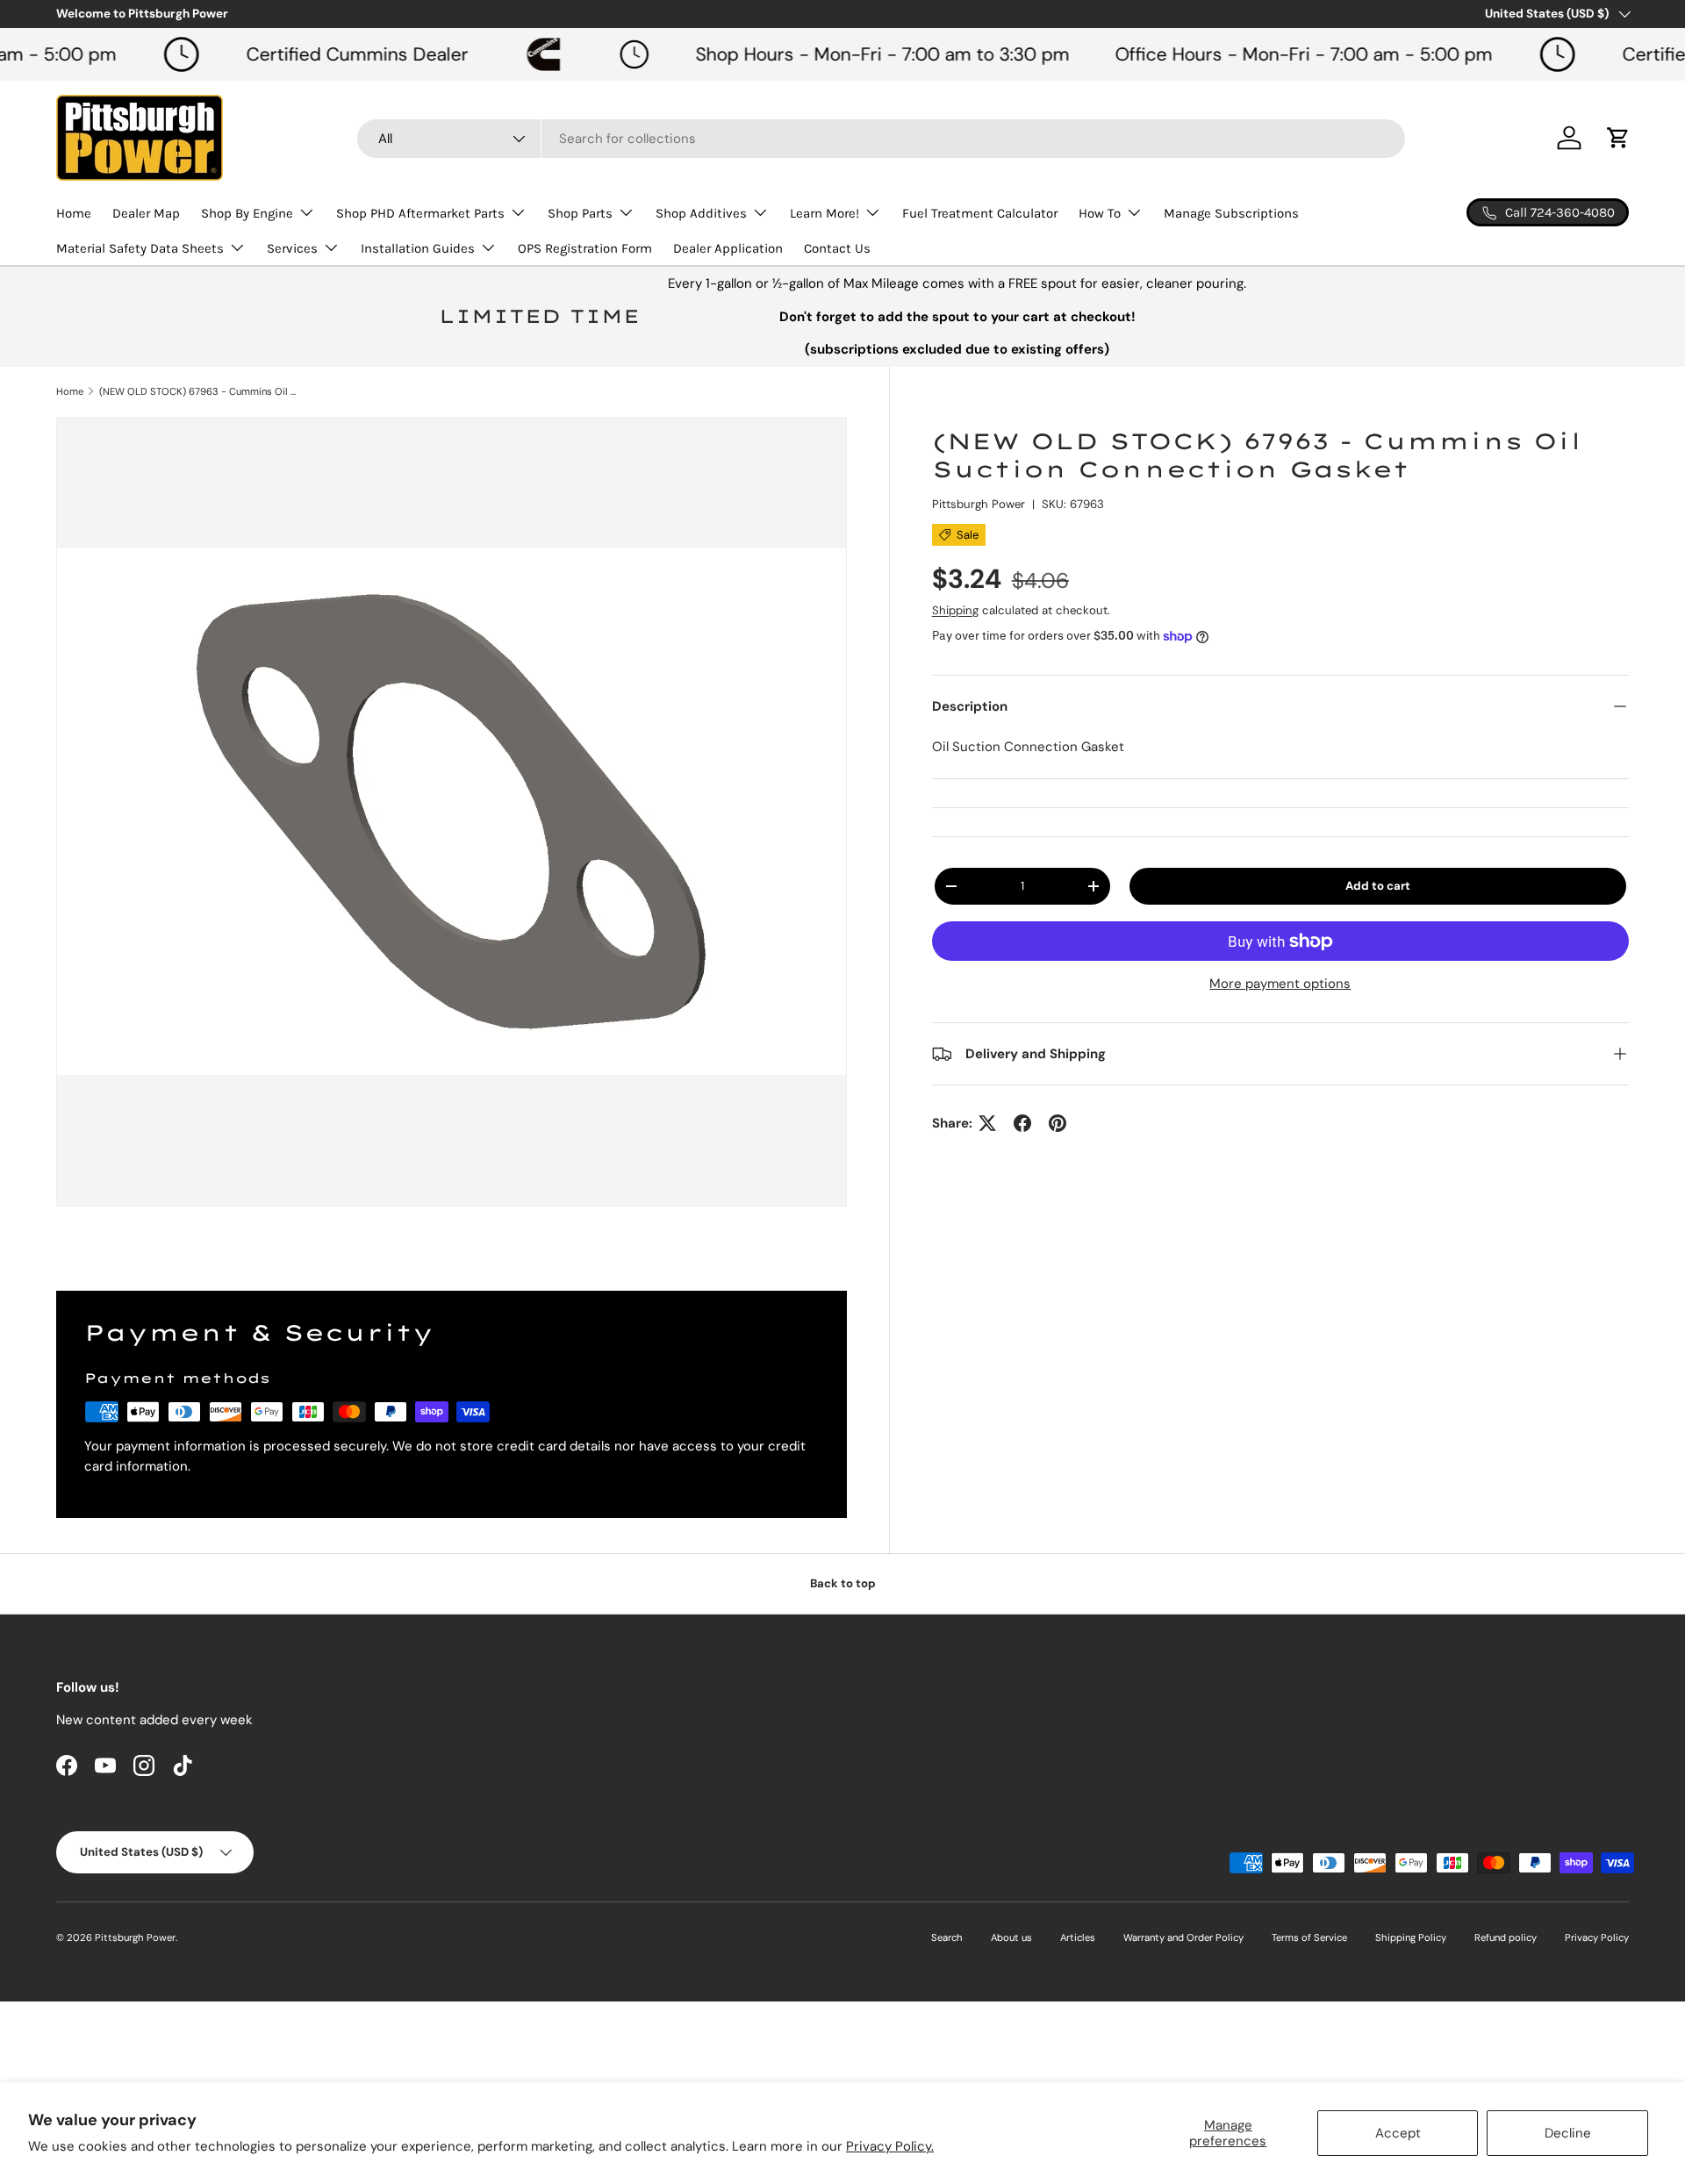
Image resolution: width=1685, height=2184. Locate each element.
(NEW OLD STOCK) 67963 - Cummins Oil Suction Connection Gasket (198, 391)
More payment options (1280, 984)
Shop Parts (580, 213)
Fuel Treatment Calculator (980, 213)
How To (1100, 213)
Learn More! (825, 213)
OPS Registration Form (585, 248)
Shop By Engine (247, 213)
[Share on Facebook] (1022, 1123)
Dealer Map (146, 213)
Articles (1078, 1937)
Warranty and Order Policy (1183, 1937)
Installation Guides (418, 248)
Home (74, 213)
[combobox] (881, 139)
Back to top (843, 1583)
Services (292, 248)
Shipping (955, 610)
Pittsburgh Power (979, 504)
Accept (1398, 2133)
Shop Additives (701, 213)
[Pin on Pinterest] (1058, 1123)
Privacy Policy (1597, 1937)
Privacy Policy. (890, 2146)
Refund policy (1506, 1937)
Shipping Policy (1411, 1937)
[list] (452, 812)
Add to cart (1378, 886)
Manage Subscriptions (1231, 213)
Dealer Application (728, 248)
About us (1011, 1937)
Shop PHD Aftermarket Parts (420, 213)
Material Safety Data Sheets (140, 248)
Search (947, 1937)
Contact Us (837, 248)
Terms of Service (1309, 1937)
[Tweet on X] (987, 1123)
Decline (1568, 2133)
